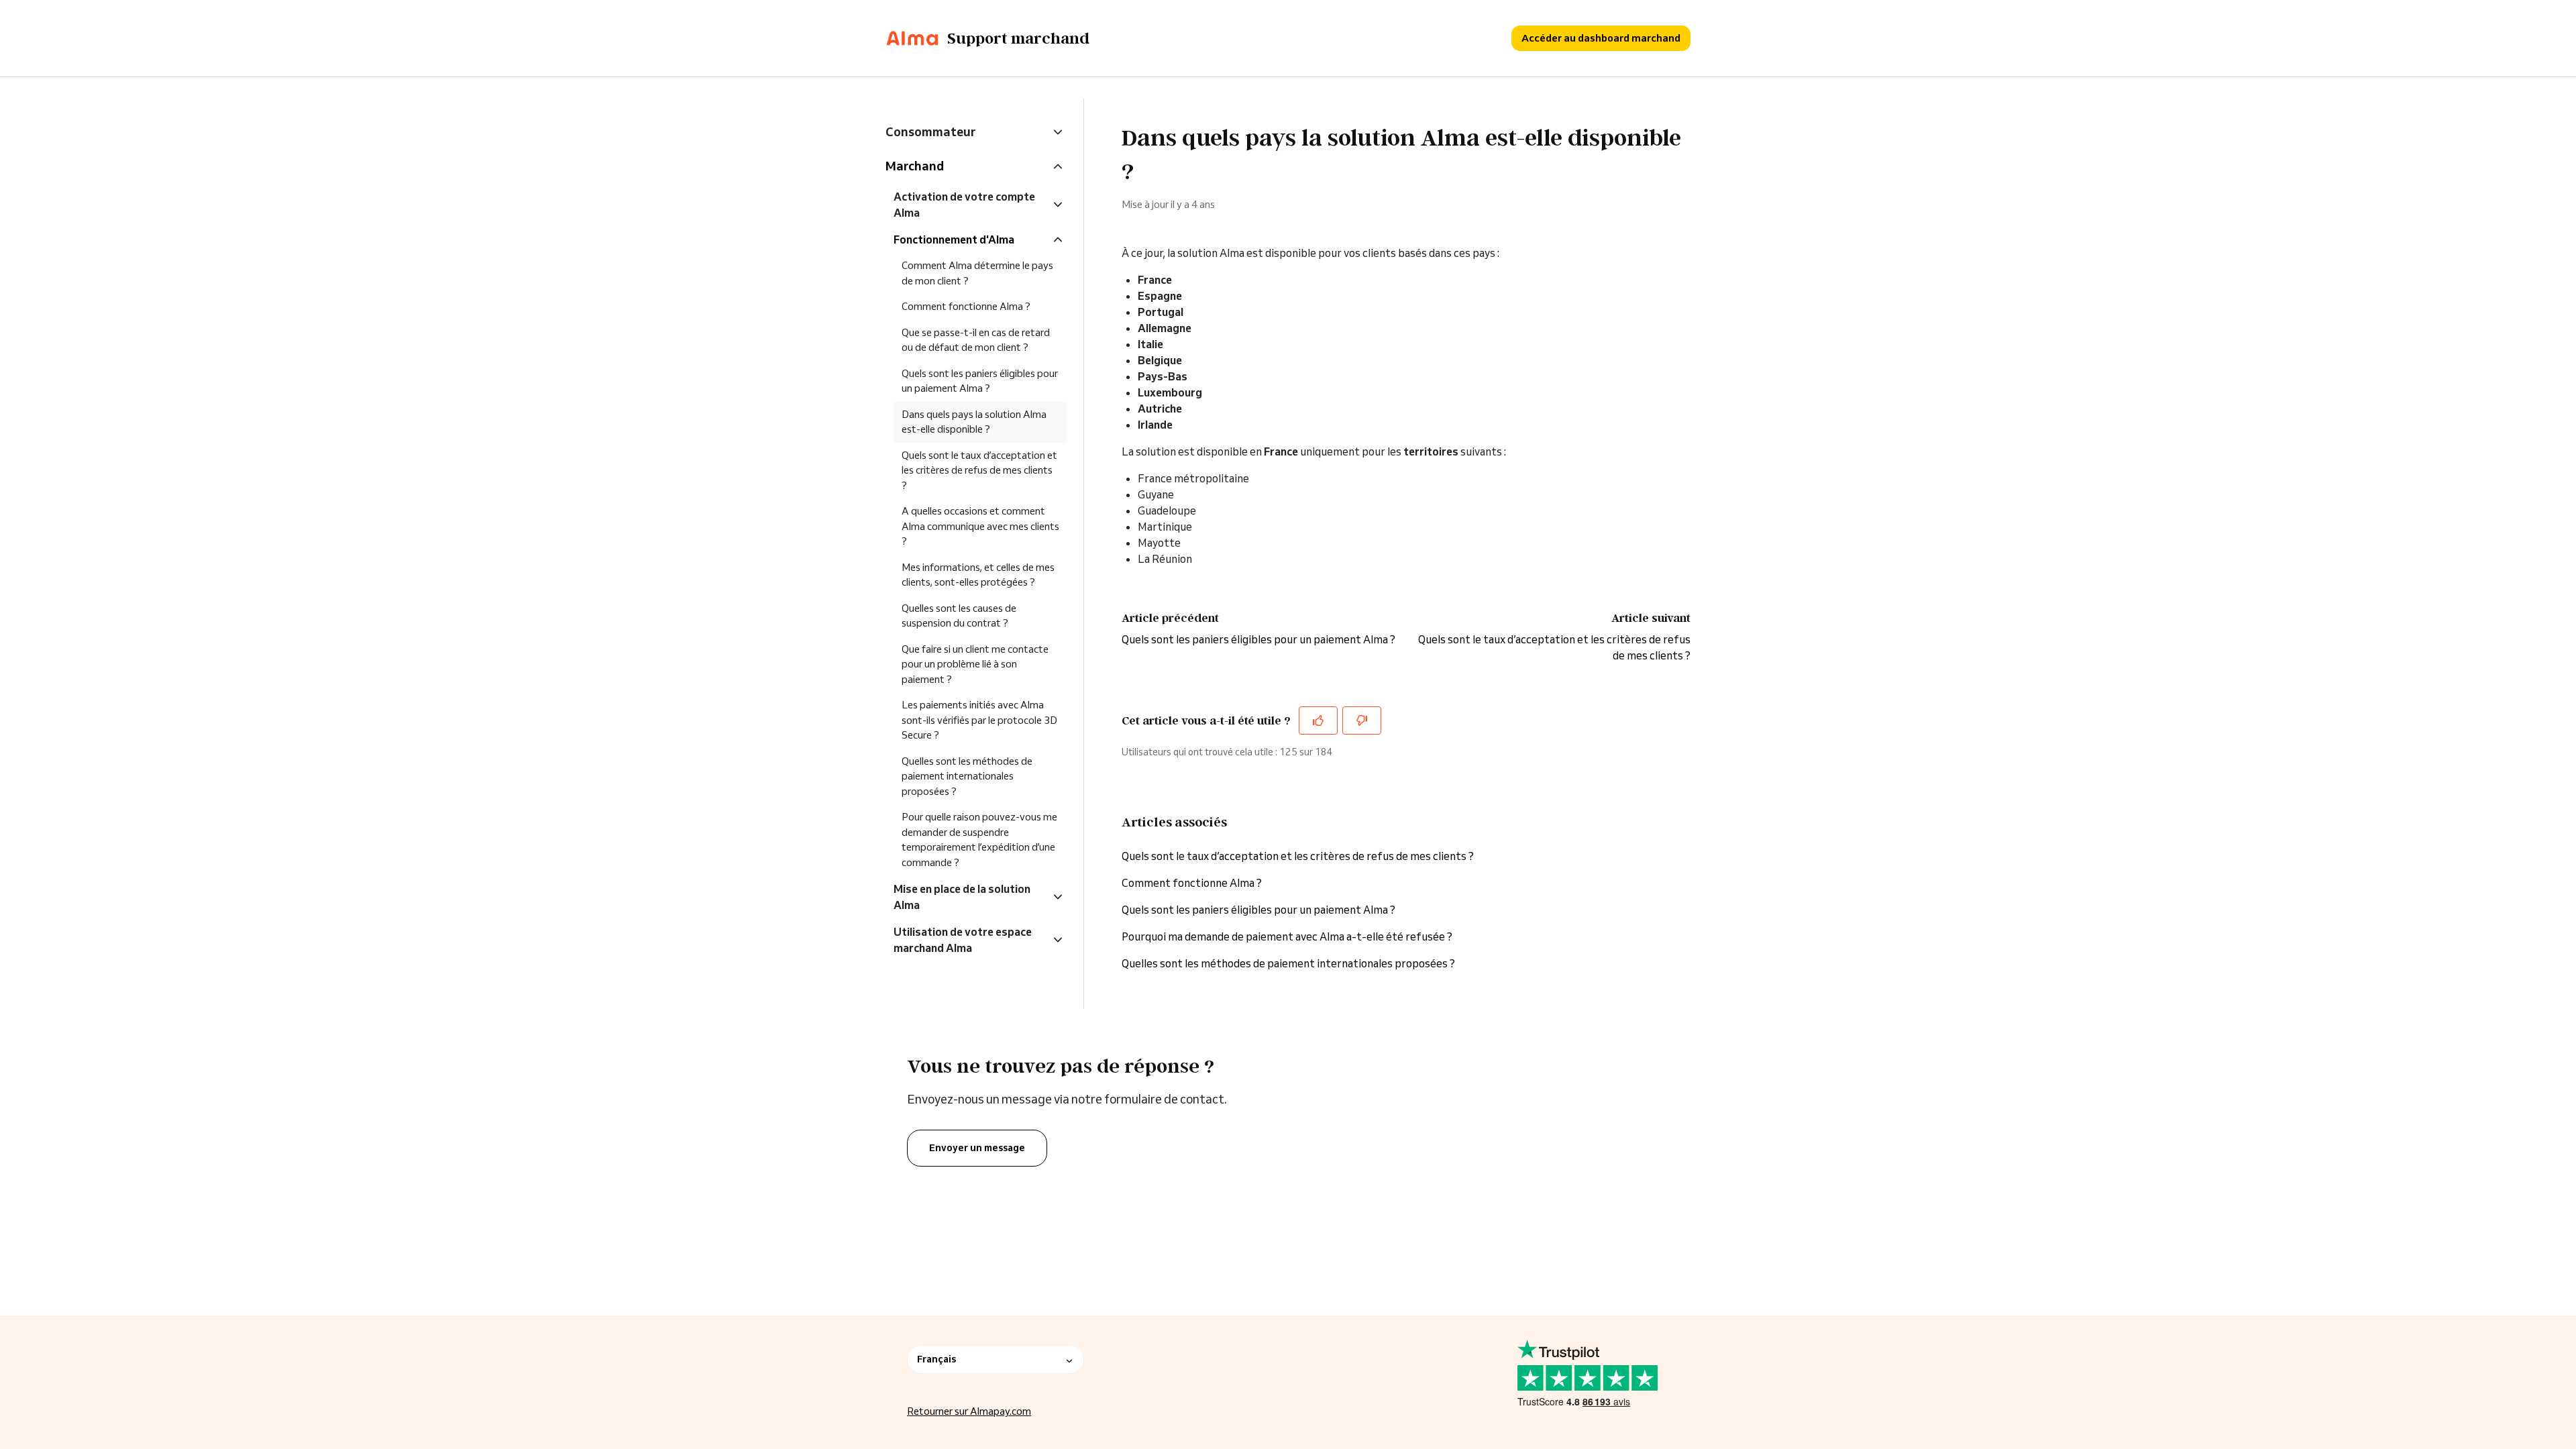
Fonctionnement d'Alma (954, 239)
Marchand (915, 166)
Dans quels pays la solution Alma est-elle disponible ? (974, 422)
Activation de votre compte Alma (964, 205)
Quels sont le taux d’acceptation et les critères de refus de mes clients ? (1298, 856)
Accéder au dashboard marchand (1601, 38)
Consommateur (930, 131)
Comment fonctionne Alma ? (1192, 883)
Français (936, 1359)
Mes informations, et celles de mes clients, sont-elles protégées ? (978, 575)
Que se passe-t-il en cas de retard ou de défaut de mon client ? (976, 340)
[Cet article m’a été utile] (1318, 720)
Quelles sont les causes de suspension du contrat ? (959, 616)
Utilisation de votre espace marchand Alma (963, 940)
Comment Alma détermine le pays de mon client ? (977, 273)
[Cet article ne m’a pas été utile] (1362, 720)
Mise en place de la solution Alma (962, 897)
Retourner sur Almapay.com (969, 1411)
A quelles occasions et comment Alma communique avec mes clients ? (980, 526)
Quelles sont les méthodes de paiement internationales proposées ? (1288, 963)
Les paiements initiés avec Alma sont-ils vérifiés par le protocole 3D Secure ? (979, 720)
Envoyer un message (977, 1148)
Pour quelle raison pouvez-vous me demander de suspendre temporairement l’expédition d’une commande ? (979, 840)
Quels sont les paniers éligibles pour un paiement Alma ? (1258, 639)
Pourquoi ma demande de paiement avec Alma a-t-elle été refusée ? (1287, 936)
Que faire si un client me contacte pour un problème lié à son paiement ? (975, 664)
